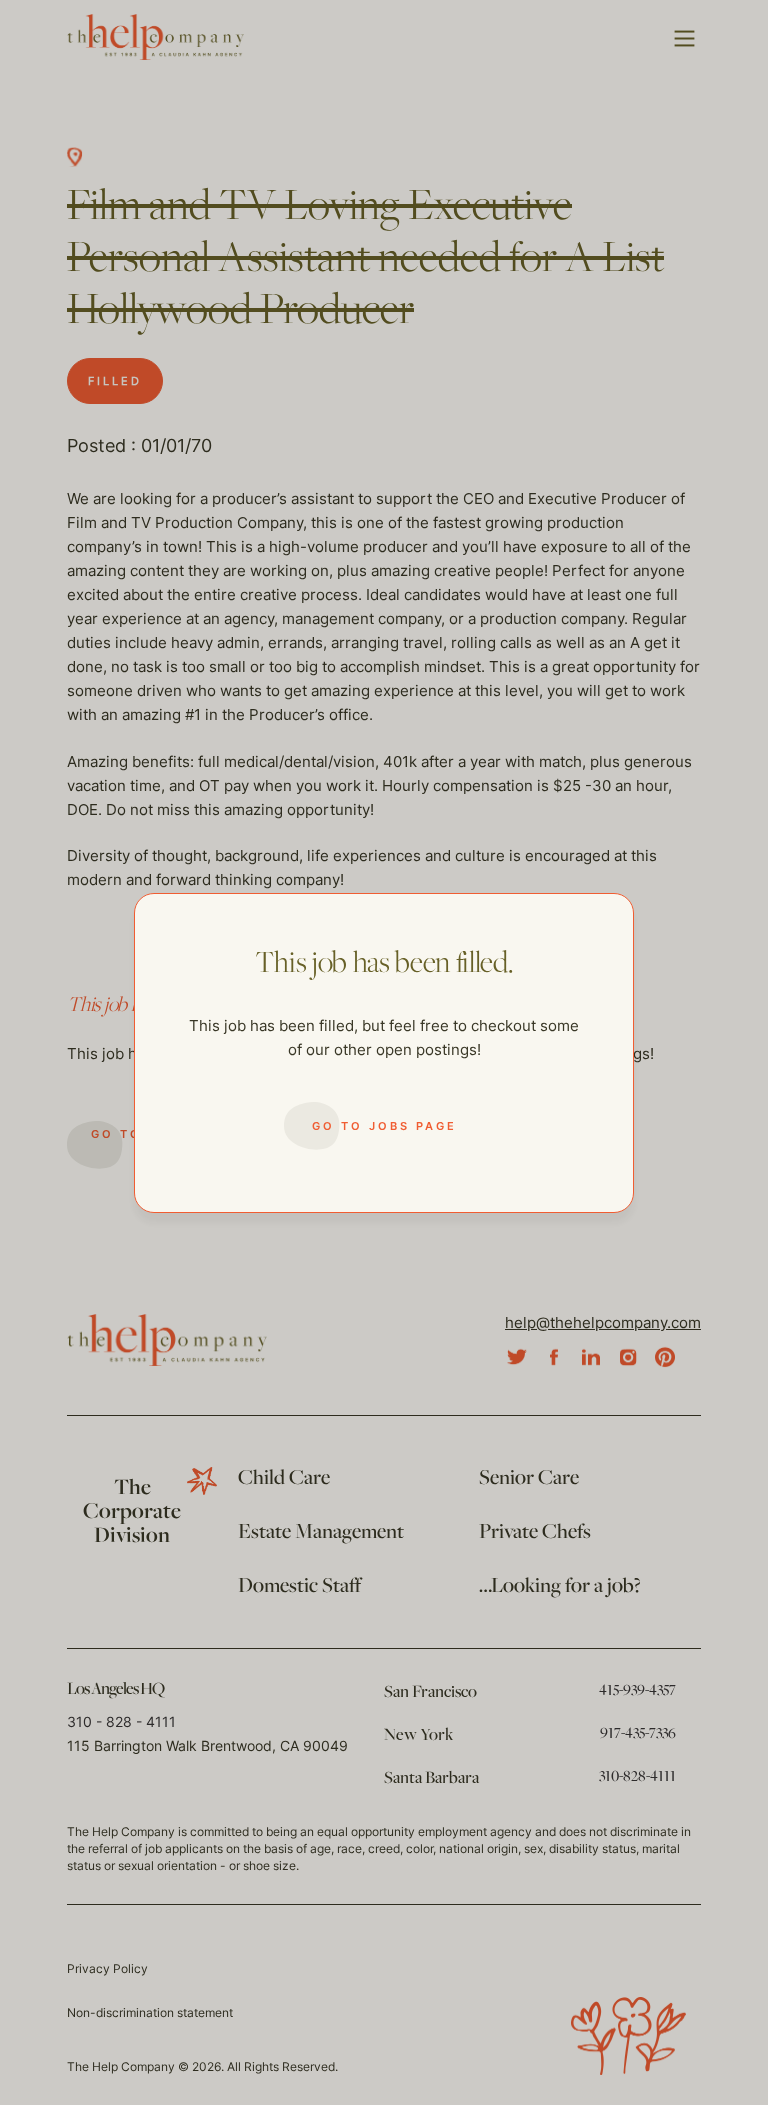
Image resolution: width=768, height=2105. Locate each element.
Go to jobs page (384, 1126)
